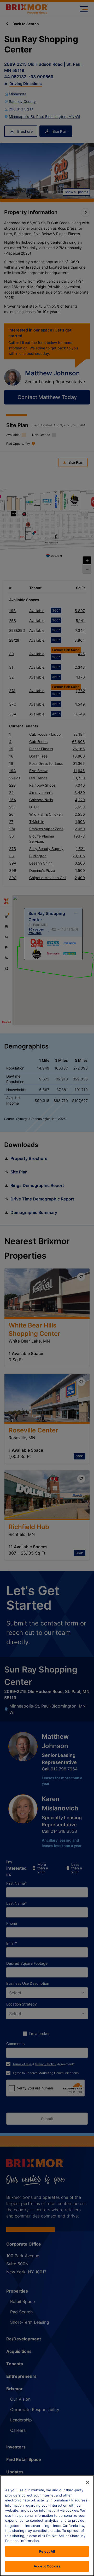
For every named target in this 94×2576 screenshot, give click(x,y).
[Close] (88, 2482)
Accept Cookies (47, 2566)
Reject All (47, 2551)
